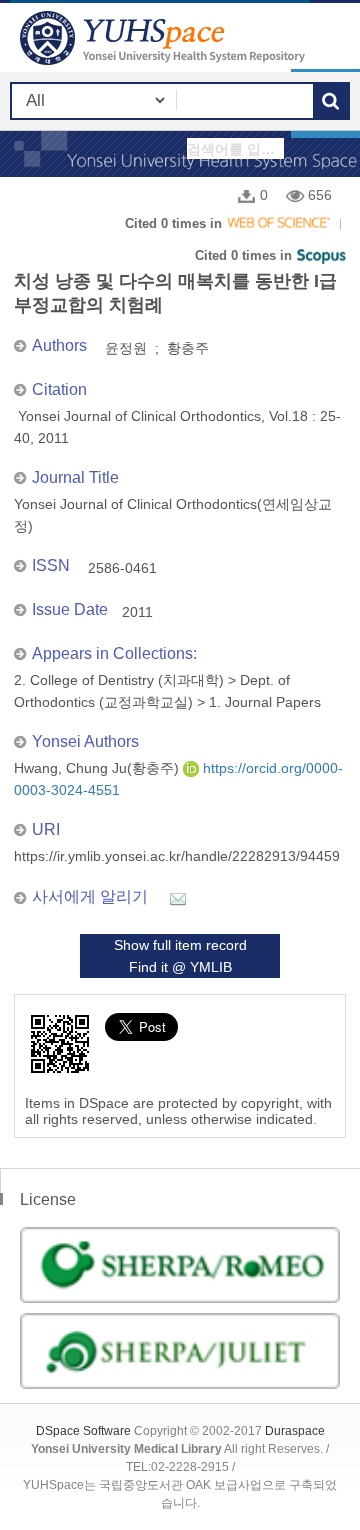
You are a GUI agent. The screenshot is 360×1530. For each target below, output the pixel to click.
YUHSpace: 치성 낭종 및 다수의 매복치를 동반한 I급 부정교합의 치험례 (165, 37)
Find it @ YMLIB (180, 967)
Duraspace (295, 1431)
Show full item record (180, 945)
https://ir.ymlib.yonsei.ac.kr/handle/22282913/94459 (177, 856)
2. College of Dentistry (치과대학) (119, 680)
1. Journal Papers (265, 702)
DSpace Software (83, 1431)
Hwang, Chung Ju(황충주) (98, 768)
